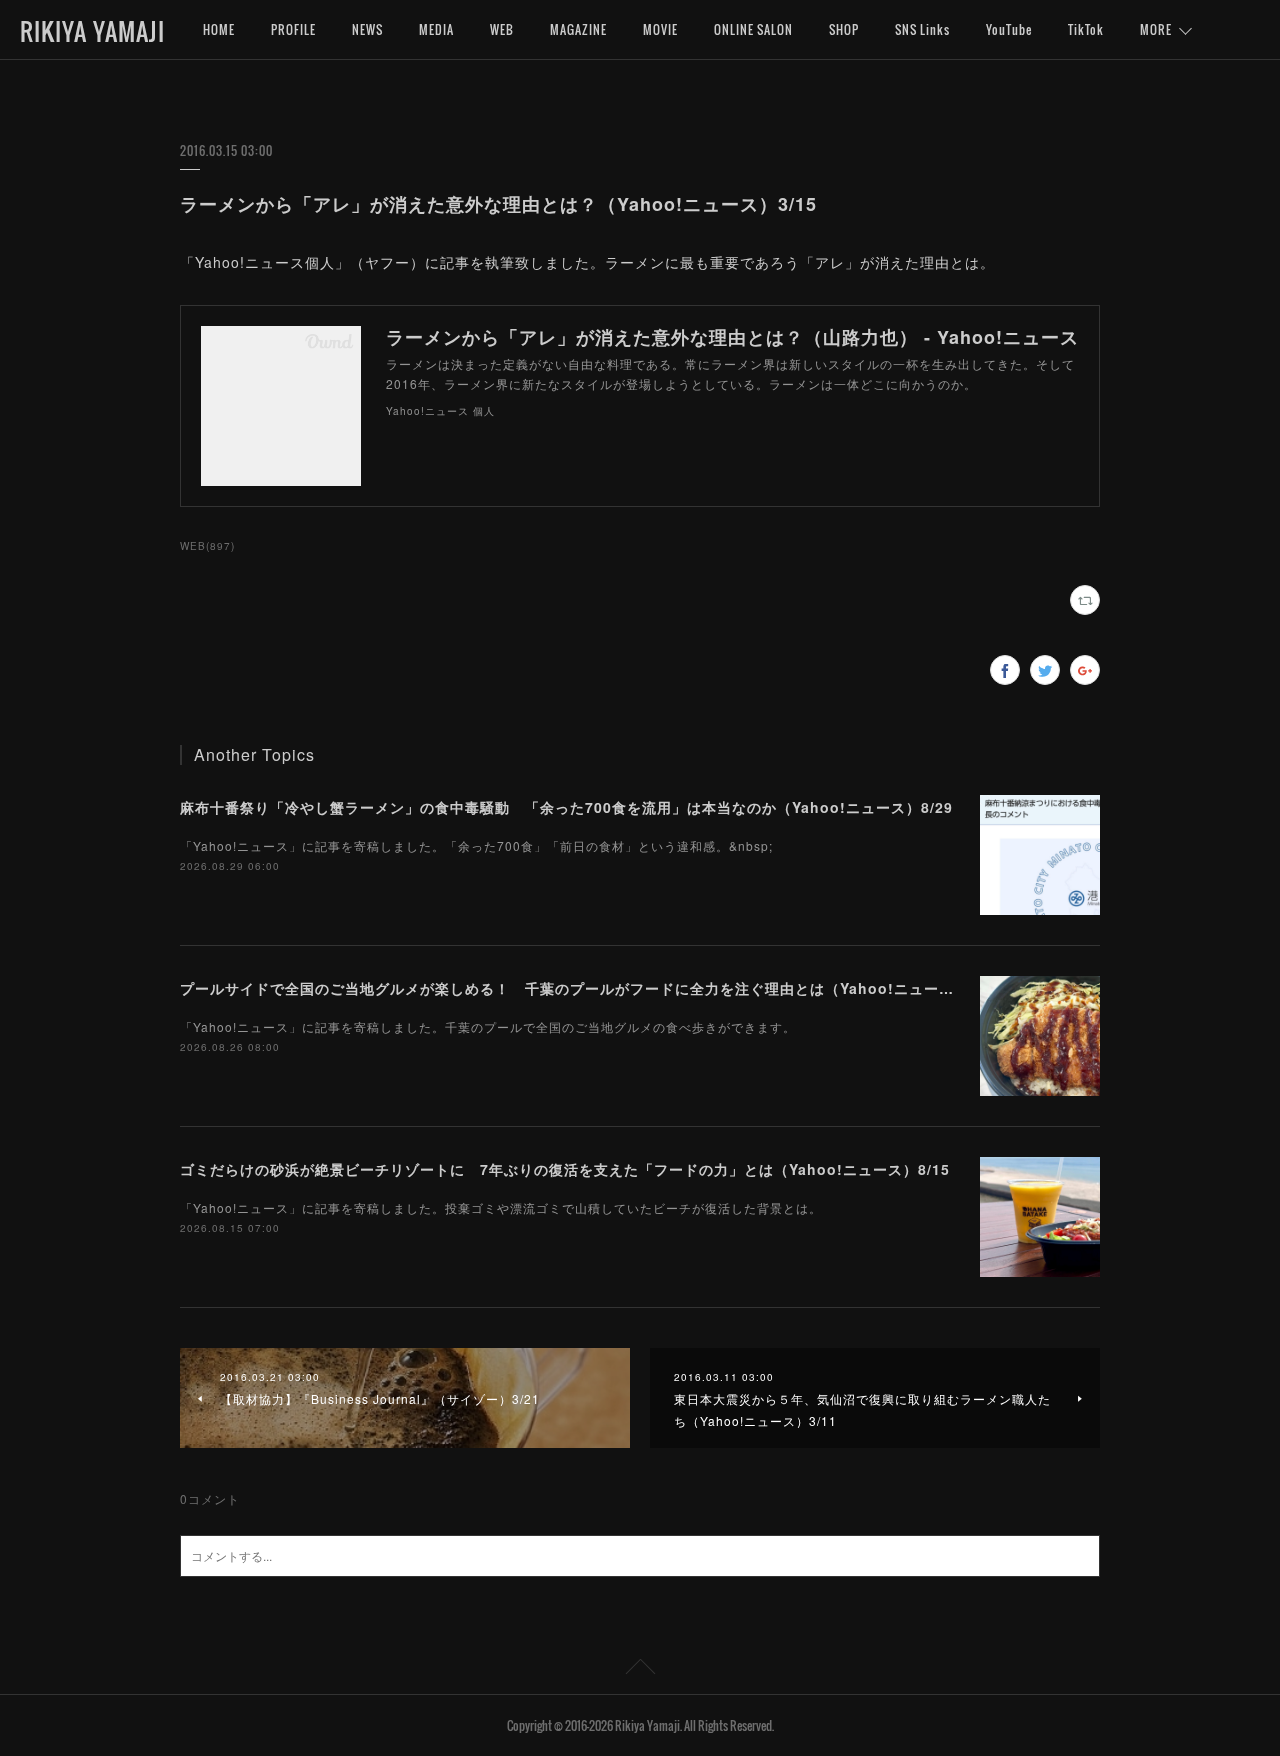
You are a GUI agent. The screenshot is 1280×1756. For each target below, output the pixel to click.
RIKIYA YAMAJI (92, 31)
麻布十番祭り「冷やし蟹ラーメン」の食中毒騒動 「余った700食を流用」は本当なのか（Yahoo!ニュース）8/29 (566, 807)
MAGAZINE (578, 29)
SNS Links (922, 29)
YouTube (1009, 29)
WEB (502, 29)
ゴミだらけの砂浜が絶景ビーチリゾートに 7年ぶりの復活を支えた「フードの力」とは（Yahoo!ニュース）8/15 (565, 1169)
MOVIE (660, 29)
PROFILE (293, 29)
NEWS (367, 29)
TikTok (1086, 29)
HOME (219, 29)
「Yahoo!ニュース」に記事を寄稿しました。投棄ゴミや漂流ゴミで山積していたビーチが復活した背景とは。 (501, 1207)
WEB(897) (207, 546)
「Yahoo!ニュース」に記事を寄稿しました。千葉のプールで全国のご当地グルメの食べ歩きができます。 (488, 1026)
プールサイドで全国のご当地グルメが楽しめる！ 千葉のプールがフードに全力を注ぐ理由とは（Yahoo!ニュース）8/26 (590, 988)
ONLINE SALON (753, 29)
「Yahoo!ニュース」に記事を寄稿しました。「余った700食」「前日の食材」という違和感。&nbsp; (476, 845)
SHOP (844, 29)
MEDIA (436, 29)
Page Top (640, 1670)
